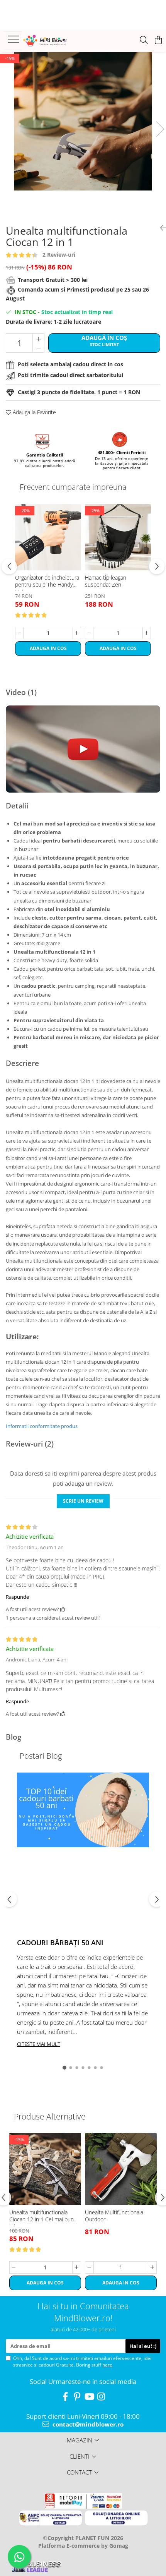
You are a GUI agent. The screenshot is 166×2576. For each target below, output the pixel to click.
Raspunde (17, 1597)
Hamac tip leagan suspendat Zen (106, 581)
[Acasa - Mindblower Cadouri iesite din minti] (54, 41)
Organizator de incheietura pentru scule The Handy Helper (47, 582)
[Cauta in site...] (144, 40)
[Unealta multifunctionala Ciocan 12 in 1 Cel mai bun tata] (45, 2169)
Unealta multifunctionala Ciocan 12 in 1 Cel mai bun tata (41, 2217)
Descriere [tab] (22, 1063)
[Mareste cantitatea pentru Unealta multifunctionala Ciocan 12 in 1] (38, 338)
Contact (79, 2472)
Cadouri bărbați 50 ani (60, 1943)
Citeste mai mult (39, 2044)
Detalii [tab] (17, 806)
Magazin (80, 2440)
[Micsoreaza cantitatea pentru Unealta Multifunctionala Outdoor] (89, 2267)
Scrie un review (83, 1501)
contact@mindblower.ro (87, 2424)
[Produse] (14, 41)
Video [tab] (21, 692)
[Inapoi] (160, 228)
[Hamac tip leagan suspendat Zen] (118, 537)
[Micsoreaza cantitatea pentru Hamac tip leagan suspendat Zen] (89, 633)
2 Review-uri (59, 255)
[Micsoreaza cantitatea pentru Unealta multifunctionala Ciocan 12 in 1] (38, 348)
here (107, 2365)
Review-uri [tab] (30, 1444)
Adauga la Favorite (34, 412)
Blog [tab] (14, 1737)
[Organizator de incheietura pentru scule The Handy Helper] (48, 537)
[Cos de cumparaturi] (158, 40)
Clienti (80, 2456)
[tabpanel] (83, 121)
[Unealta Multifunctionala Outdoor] (121, 2169)
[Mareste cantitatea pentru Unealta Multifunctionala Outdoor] (152, 2267)
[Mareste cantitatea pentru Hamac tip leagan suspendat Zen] (147, 633)
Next (160, 129)
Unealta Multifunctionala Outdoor (114, 2216)
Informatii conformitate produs (42, 1426)
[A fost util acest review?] (63, 1609)
